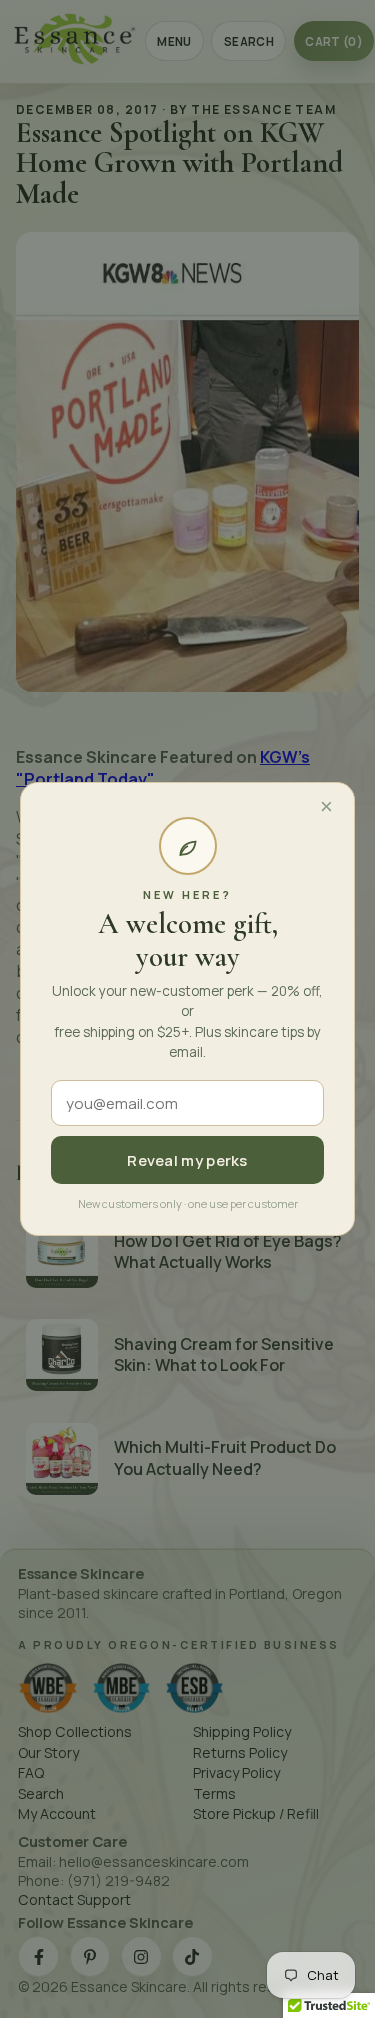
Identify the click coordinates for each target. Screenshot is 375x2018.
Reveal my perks (187, 1160)
